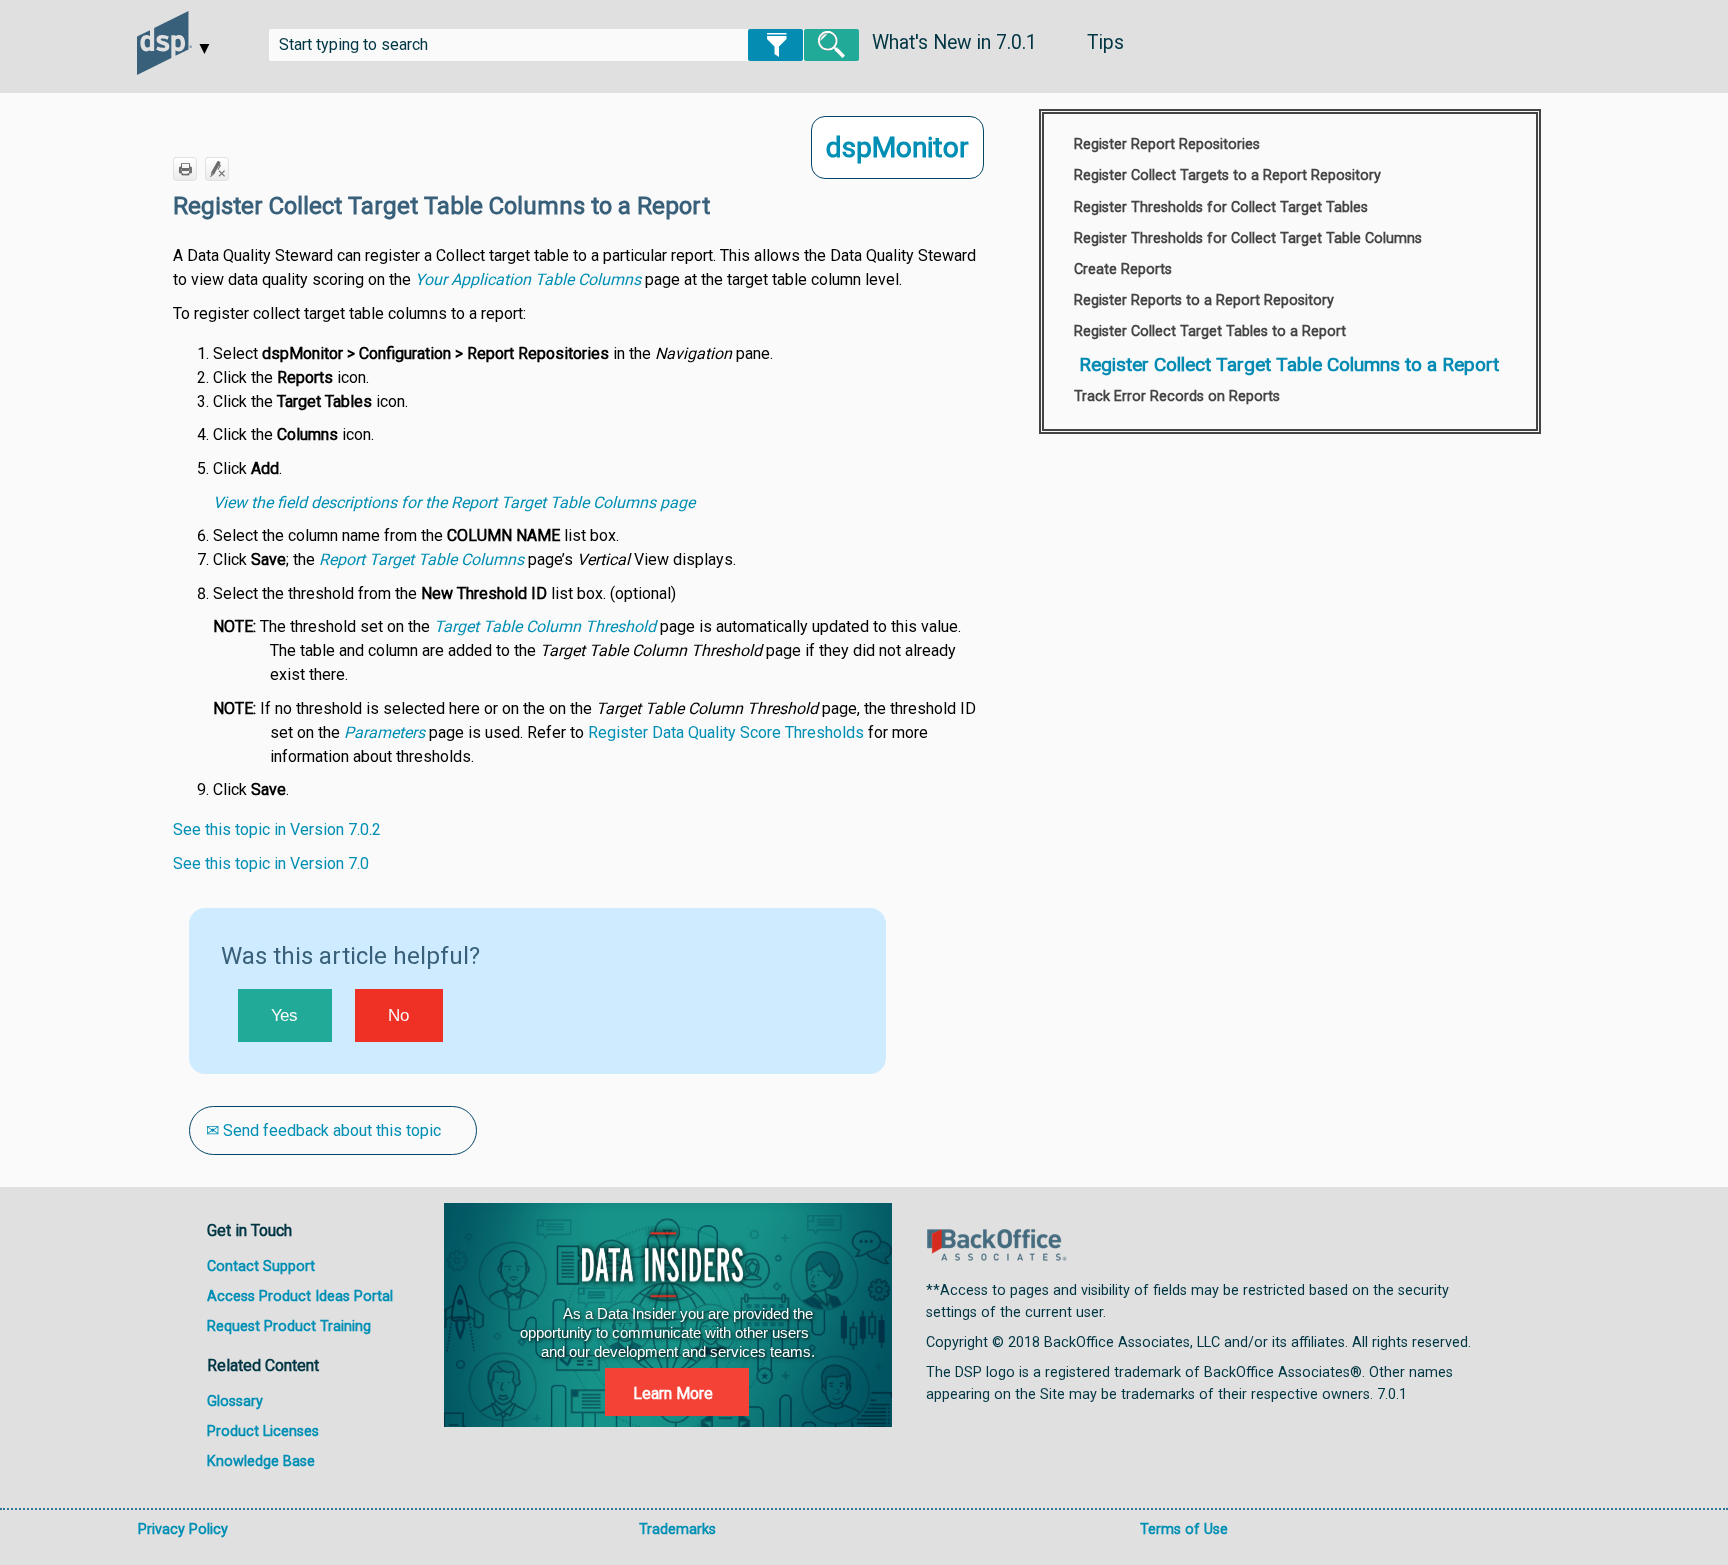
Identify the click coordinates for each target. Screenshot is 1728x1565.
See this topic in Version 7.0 (271, 863)
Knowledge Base (261, 1461)
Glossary (235, 1401)
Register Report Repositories (1167, 144)
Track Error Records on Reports (1177, 396)
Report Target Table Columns (421, 559)
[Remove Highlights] (217, 169)
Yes (284, 1015)
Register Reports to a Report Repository (1204, 300)
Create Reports (1123, 269)
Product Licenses (263, 1431)
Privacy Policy (183, 1529)
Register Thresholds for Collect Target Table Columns (1248, 238)
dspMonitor (897, 147)
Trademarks (677, 1529)
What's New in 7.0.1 (954, 42)
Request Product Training (289, 1326)
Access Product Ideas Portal (300, 1296)
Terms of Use (1184, 1529)
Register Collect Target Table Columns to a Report (1289, 364)
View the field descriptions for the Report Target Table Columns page (454, 502)
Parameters (384, 732)
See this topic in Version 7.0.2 (277, 829)
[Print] (185, 169)
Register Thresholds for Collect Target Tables (1221, 207)
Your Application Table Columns (528, 279)
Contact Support (261, 1266)
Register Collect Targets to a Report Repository (1227, 175)
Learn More (673, 1393)
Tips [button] (1105, 42)
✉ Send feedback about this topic (323, 1130)
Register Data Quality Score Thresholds (726, 732)
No (398, 1015)
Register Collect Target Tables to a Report (1210, 331)
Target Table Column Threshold (545, 626)
